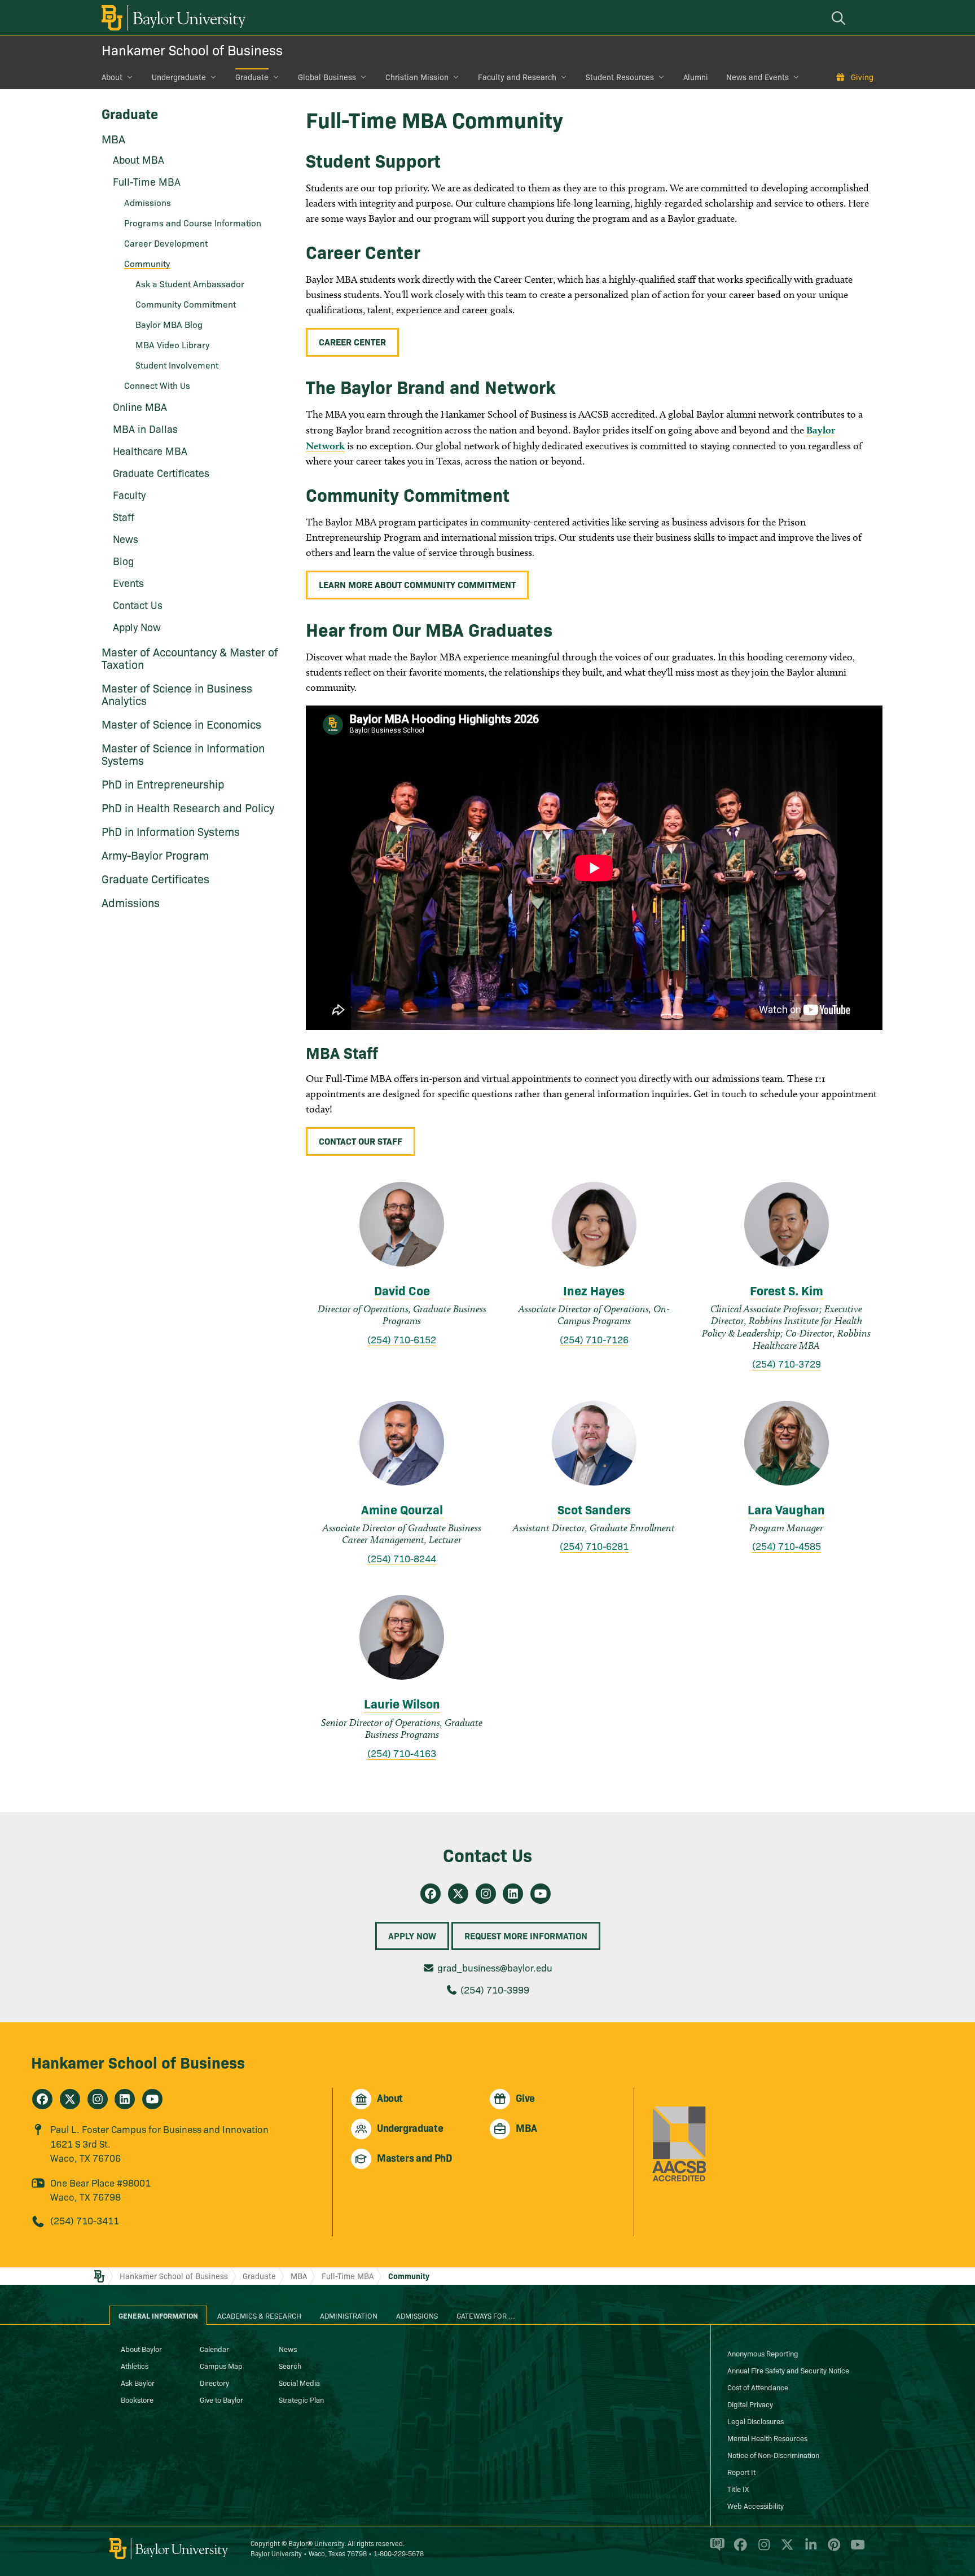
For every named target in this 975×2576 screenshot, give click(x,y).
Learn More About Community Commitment (417, 584)
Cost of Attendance (758, 2387)
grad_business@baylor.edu (495, 1967)
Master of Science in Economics (181, 724)
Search (290, 2365)
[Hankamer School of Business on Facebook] (431, 1894)
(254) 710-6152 (402, 1339)
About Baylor (141, 2349)
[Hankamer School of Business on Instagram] (486, 1894)
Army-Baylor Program (155, 855)
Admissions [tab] (417, 2315)
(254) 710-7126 (594, 1339)
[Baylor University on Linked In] (809, 2549)
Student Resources (620, 77)
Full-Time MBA (348, 2276)
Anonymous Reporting (763, 2353)
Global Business (327, 77)
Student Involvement (177, 365)
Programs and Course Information (193, 222)
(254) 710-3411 (85, 2220)
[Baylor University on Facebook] (738, 2549)
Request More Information (526, 1935)
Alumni (696, 77)
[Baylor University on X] (785, 2549)
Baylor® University (316, 2543)
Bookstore (137, 2399)
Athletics (135, 2365)
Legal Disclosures (756, 2421)
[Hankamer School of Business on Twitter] (458, 1894)
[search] (840, 18)
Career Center (352, 341)
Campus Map (221, 2365)
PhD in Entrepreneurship (163, 783)
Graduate (252, 77)
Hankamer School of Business (192, 49)
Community (409, 2276)
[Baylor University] (172, 18)
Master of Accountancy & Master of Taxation (190, 658)
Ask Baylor (138, 2382)
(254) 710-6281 (594, 1546)
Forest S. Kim (787, 1290)
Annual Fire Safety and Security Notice (788, 2370)
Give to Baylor (221, 2399)
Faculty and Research (517, 77)
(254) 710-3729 (787, 1363)
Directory (214, 2382)
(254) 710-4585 (787, 1546)
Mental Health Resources (767, 2438)
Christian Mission (417, 77)
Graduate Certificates (161, 473)
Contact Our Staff (361, 1141)
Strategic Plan (301, 2399)
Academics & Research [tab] (259, 2315)
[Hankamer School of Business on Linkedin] (513, 1894)
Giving (862, 77)
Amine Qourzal (402, 1509)
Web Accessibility (756, 2505)
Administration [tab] (349, 2315)
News (288, 2349)
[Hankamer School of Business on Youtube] (541, 1894)
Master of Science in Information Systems (183, 753)
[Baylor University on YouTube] (855, 2549)
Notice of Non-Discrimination (773, 2455)
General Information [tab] (158, 2315)
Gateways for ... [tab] (486, 2315)
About (112, 77)
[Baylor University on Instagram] (762, 2549)
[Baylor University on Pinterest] (832, 2549)
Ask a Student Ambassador (190, 283)
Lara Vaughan (786, 1509)
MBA (113, 138)
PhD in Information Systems (171, 831)
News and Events (757, 77)
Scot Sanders (594, 1509)
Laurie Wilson (402, 1703)
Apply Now (412, 1935)
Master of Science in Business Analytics (177, 694)
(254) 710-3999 (495, 1989)
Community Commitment (186, 304)
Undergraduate (179, 77)
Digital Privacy (750, 2404)
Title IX (738, 2489)
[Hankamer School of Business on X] (70, 2099)
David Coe (402, 1290)
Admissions (131, 902)
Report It (741, 2472)
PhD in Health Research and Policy (188, 807)
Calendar (214, 2349)
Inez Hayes (594, 1290)
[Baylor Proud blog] (715, 2549)
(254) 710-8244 (402, 1558)
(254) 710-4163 (402, 1753)
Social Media (299, 2382)
